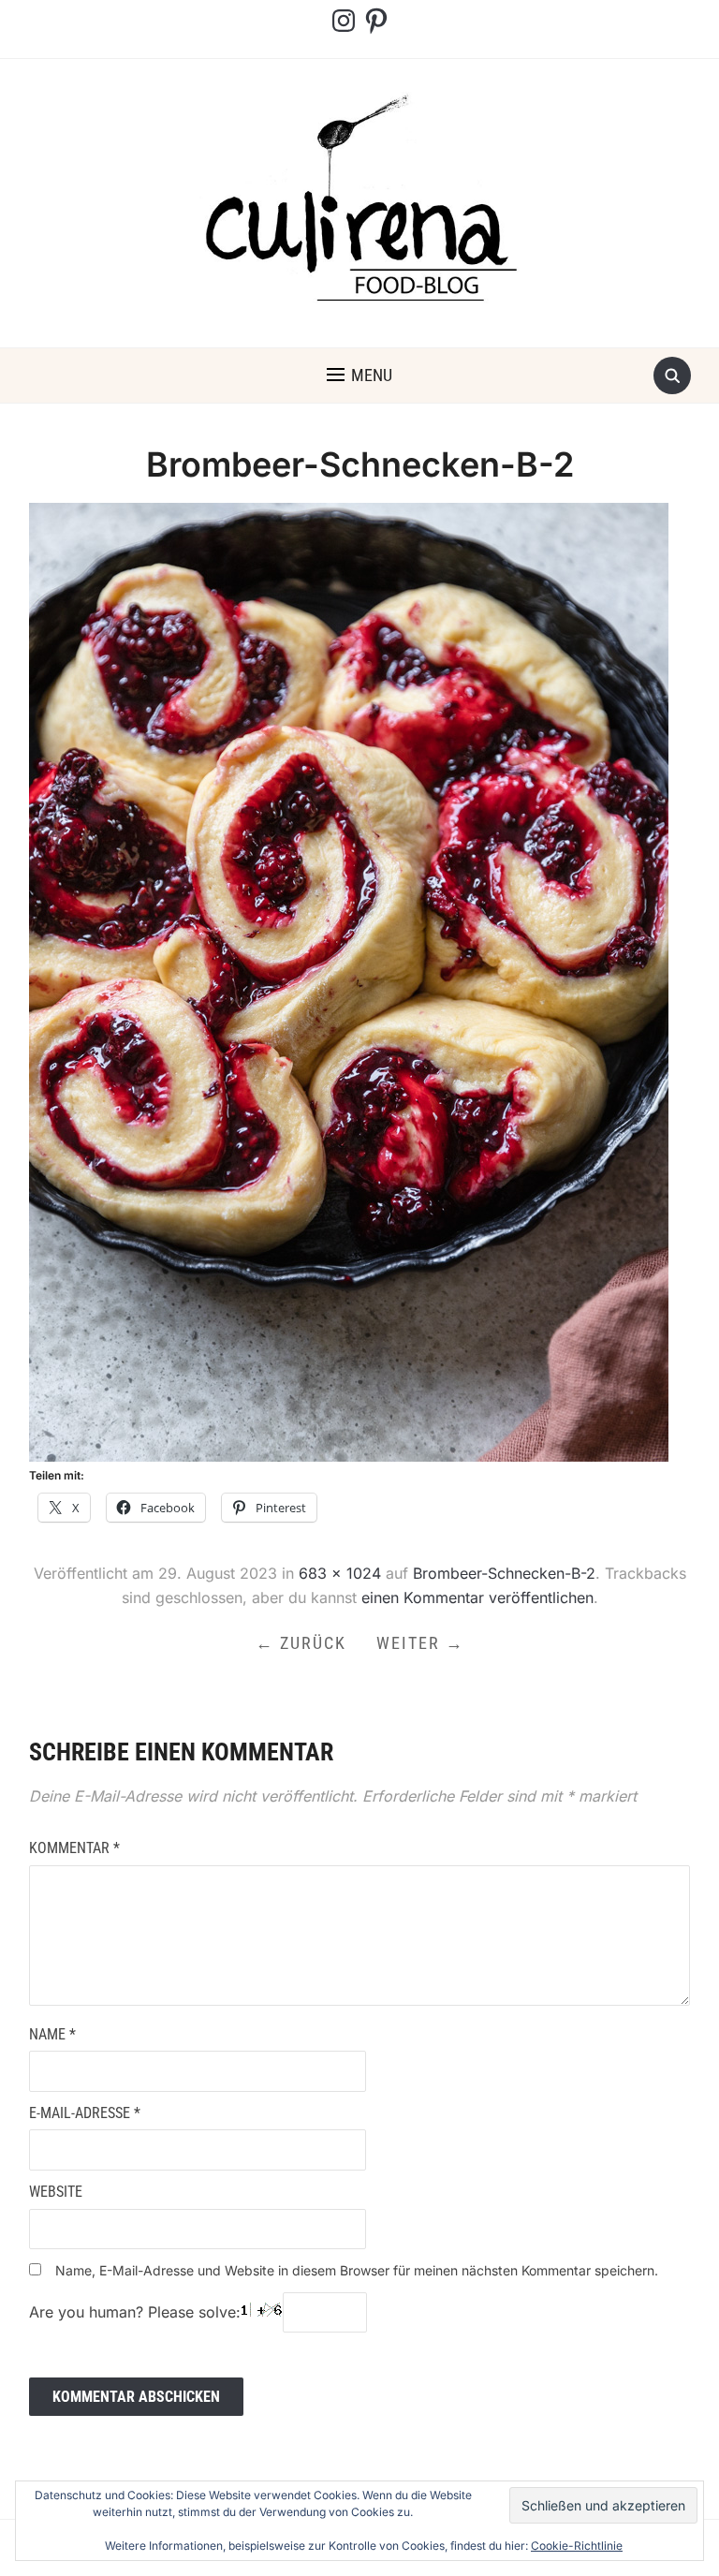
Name (52, 2034)
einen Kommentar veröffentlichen (477, 1597)
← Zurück (301, 1643)
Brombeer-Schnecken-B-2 (504, 1573)
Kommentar (74, 1848)
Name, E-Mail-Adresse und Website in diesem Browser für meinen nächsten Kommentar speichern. (357, 2270)
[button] (359, 375)
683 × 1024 (340, 1573)
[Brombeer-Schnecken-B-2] (349, 980)
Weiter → (420, 1643)
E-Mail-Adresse (85, 2113)
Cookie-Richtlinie (577, 2546)
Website (56, 2192)
